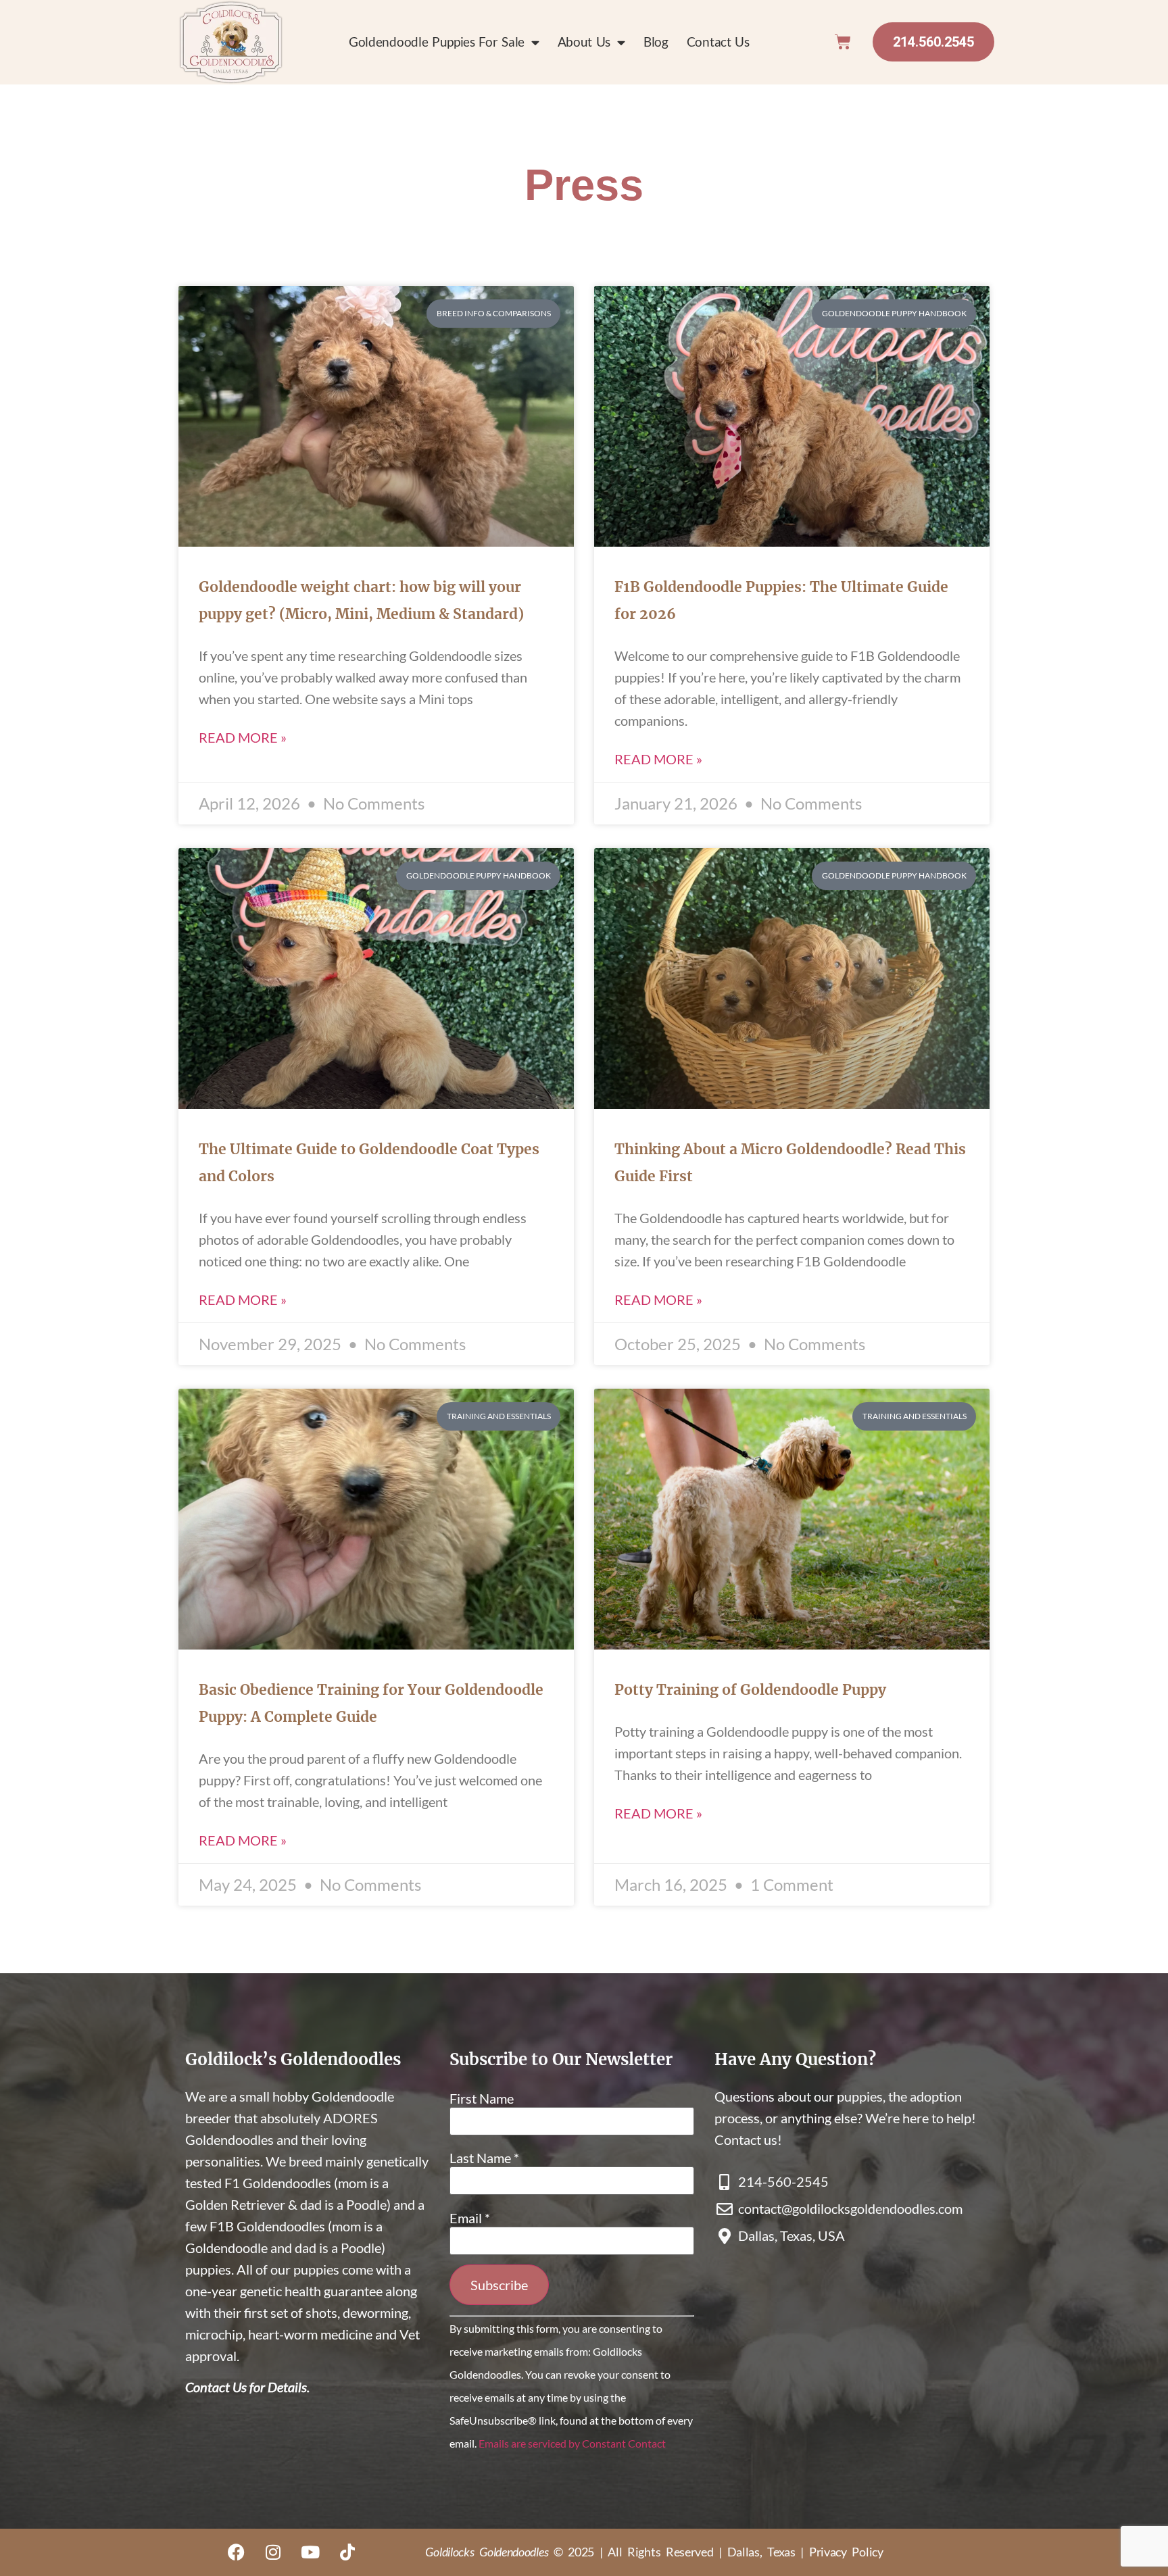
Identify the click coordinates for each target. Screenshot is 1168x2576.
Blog (656, 42)
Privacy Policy (846, 2552)
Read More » (243, 737)
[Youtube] (310, 2552)
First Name (482, 2098)
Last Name (484, 2158)
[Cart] (843, 42)
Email (470, 2218)
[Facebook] (236, 2552)
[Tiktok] (347, 2552)
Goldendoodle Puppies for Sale (437, 42)
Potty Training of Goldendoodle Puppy (750, 1690)
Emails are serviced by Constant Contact (572, 2443)
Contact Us (718, 42)
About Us (584, 42)
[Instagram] (273, 2552)
